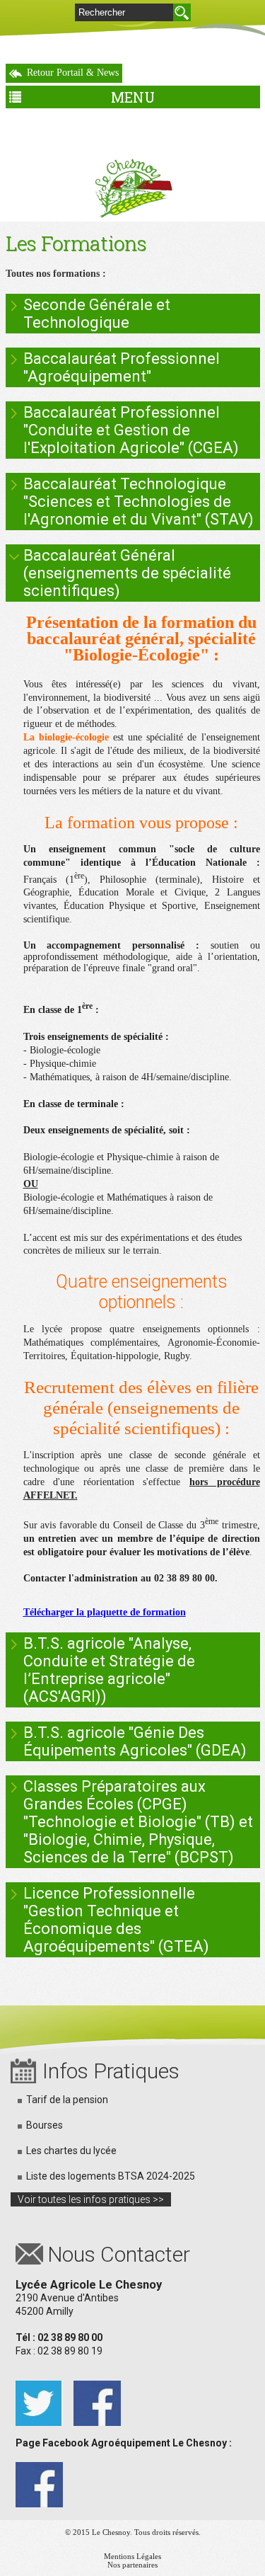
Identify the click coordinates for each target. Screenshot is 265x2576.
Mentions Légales (132, 2556)
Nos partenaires (132, 2565)
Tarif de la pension (67, 2100)
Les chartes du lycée (71, 2151)
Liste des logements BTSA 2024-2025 (111, 2176)
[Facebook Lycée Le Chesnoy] (97, 2386)
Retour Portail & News (73, 73)
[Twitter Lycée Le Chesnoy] (39, 2386)
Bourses (45, 2125)
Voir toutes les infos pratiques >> (91, 2199)
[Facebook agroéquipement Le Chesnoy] (39, 2468)
